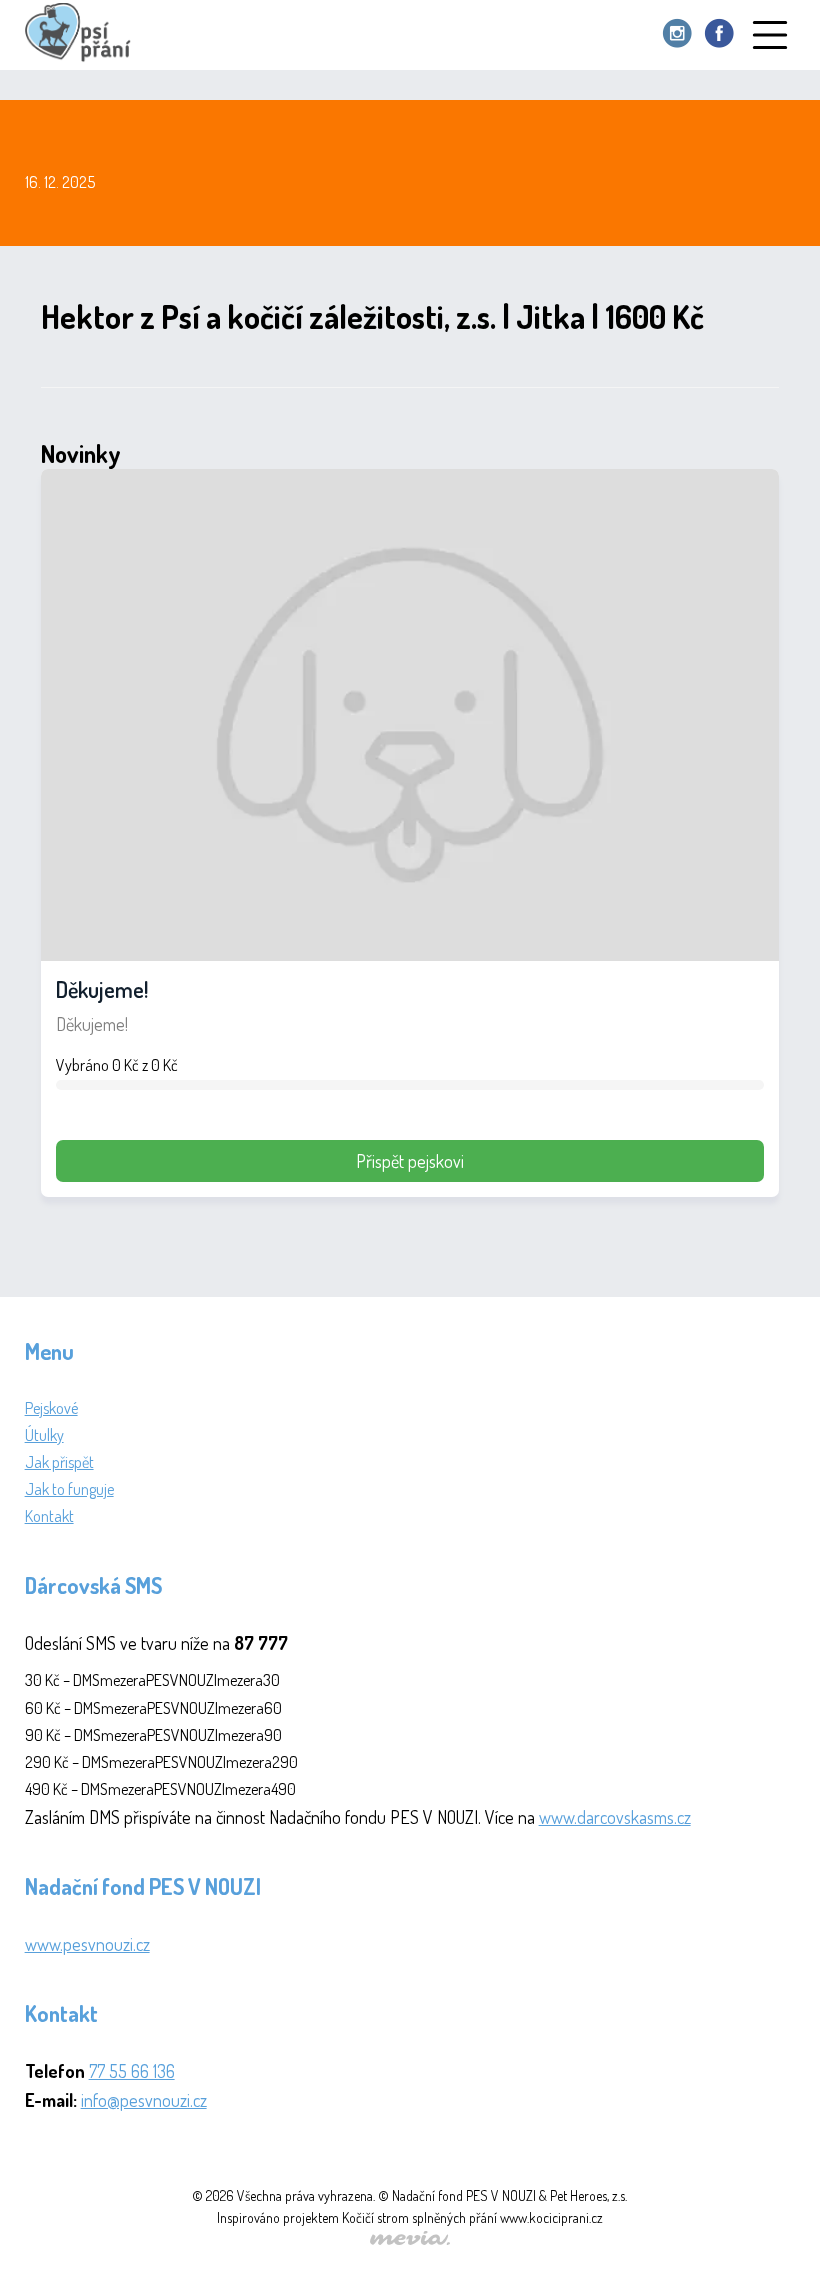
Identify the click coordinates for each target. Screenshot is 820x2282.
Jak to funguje (69, 1489)
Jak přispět (59, 1462)
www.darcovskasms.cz (615, 1817)
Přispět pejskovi (410, 1161)
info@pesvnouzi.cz (144, 2100)
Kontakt (49, 1516)
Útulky (44, 1435)
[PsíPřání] (83, 35)
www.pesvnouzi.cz (87, 1944)
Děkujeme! (102, 989)
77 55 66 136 (132, 2071)
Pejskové (51, 1408)
